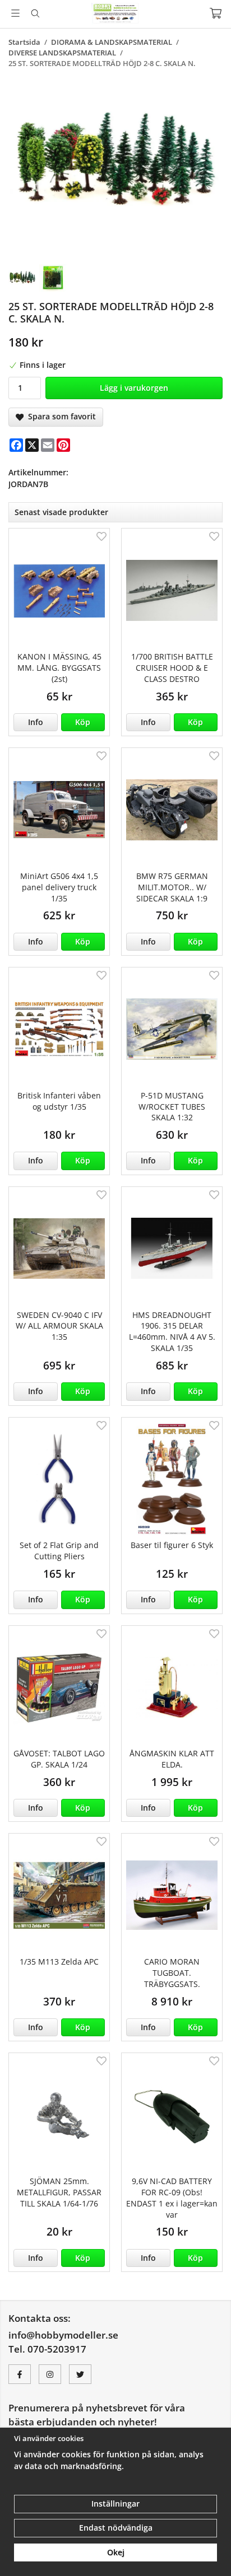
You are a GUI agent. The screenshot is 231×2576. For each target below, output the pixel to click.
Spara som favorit (60, 416)
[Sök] (35, 13)
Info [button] (36, 722)
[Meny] (15, 13)
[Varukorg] (216, 13)
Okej (116, 2552)
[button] (83, 722)
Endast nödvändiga (116, 2528)
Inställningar (115, 2503)
